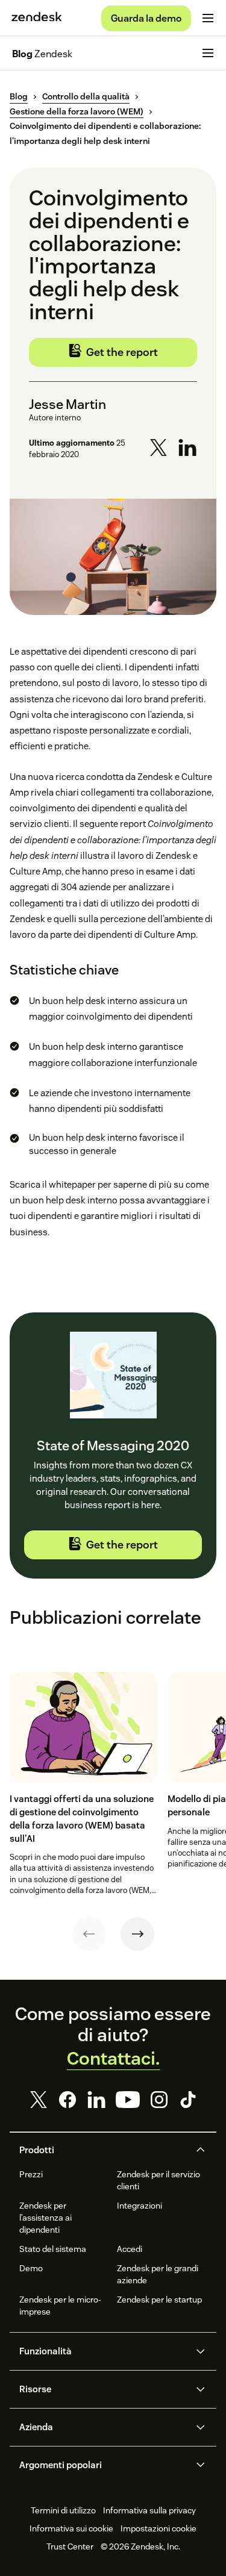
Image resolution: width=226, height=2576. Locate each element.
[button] (103, 2150)
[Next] (137, 1934)
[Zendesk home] (37, 18)
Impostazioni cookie (159, 2528)
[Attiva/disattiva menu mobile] (208, 18)
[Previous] (89, 1934)
